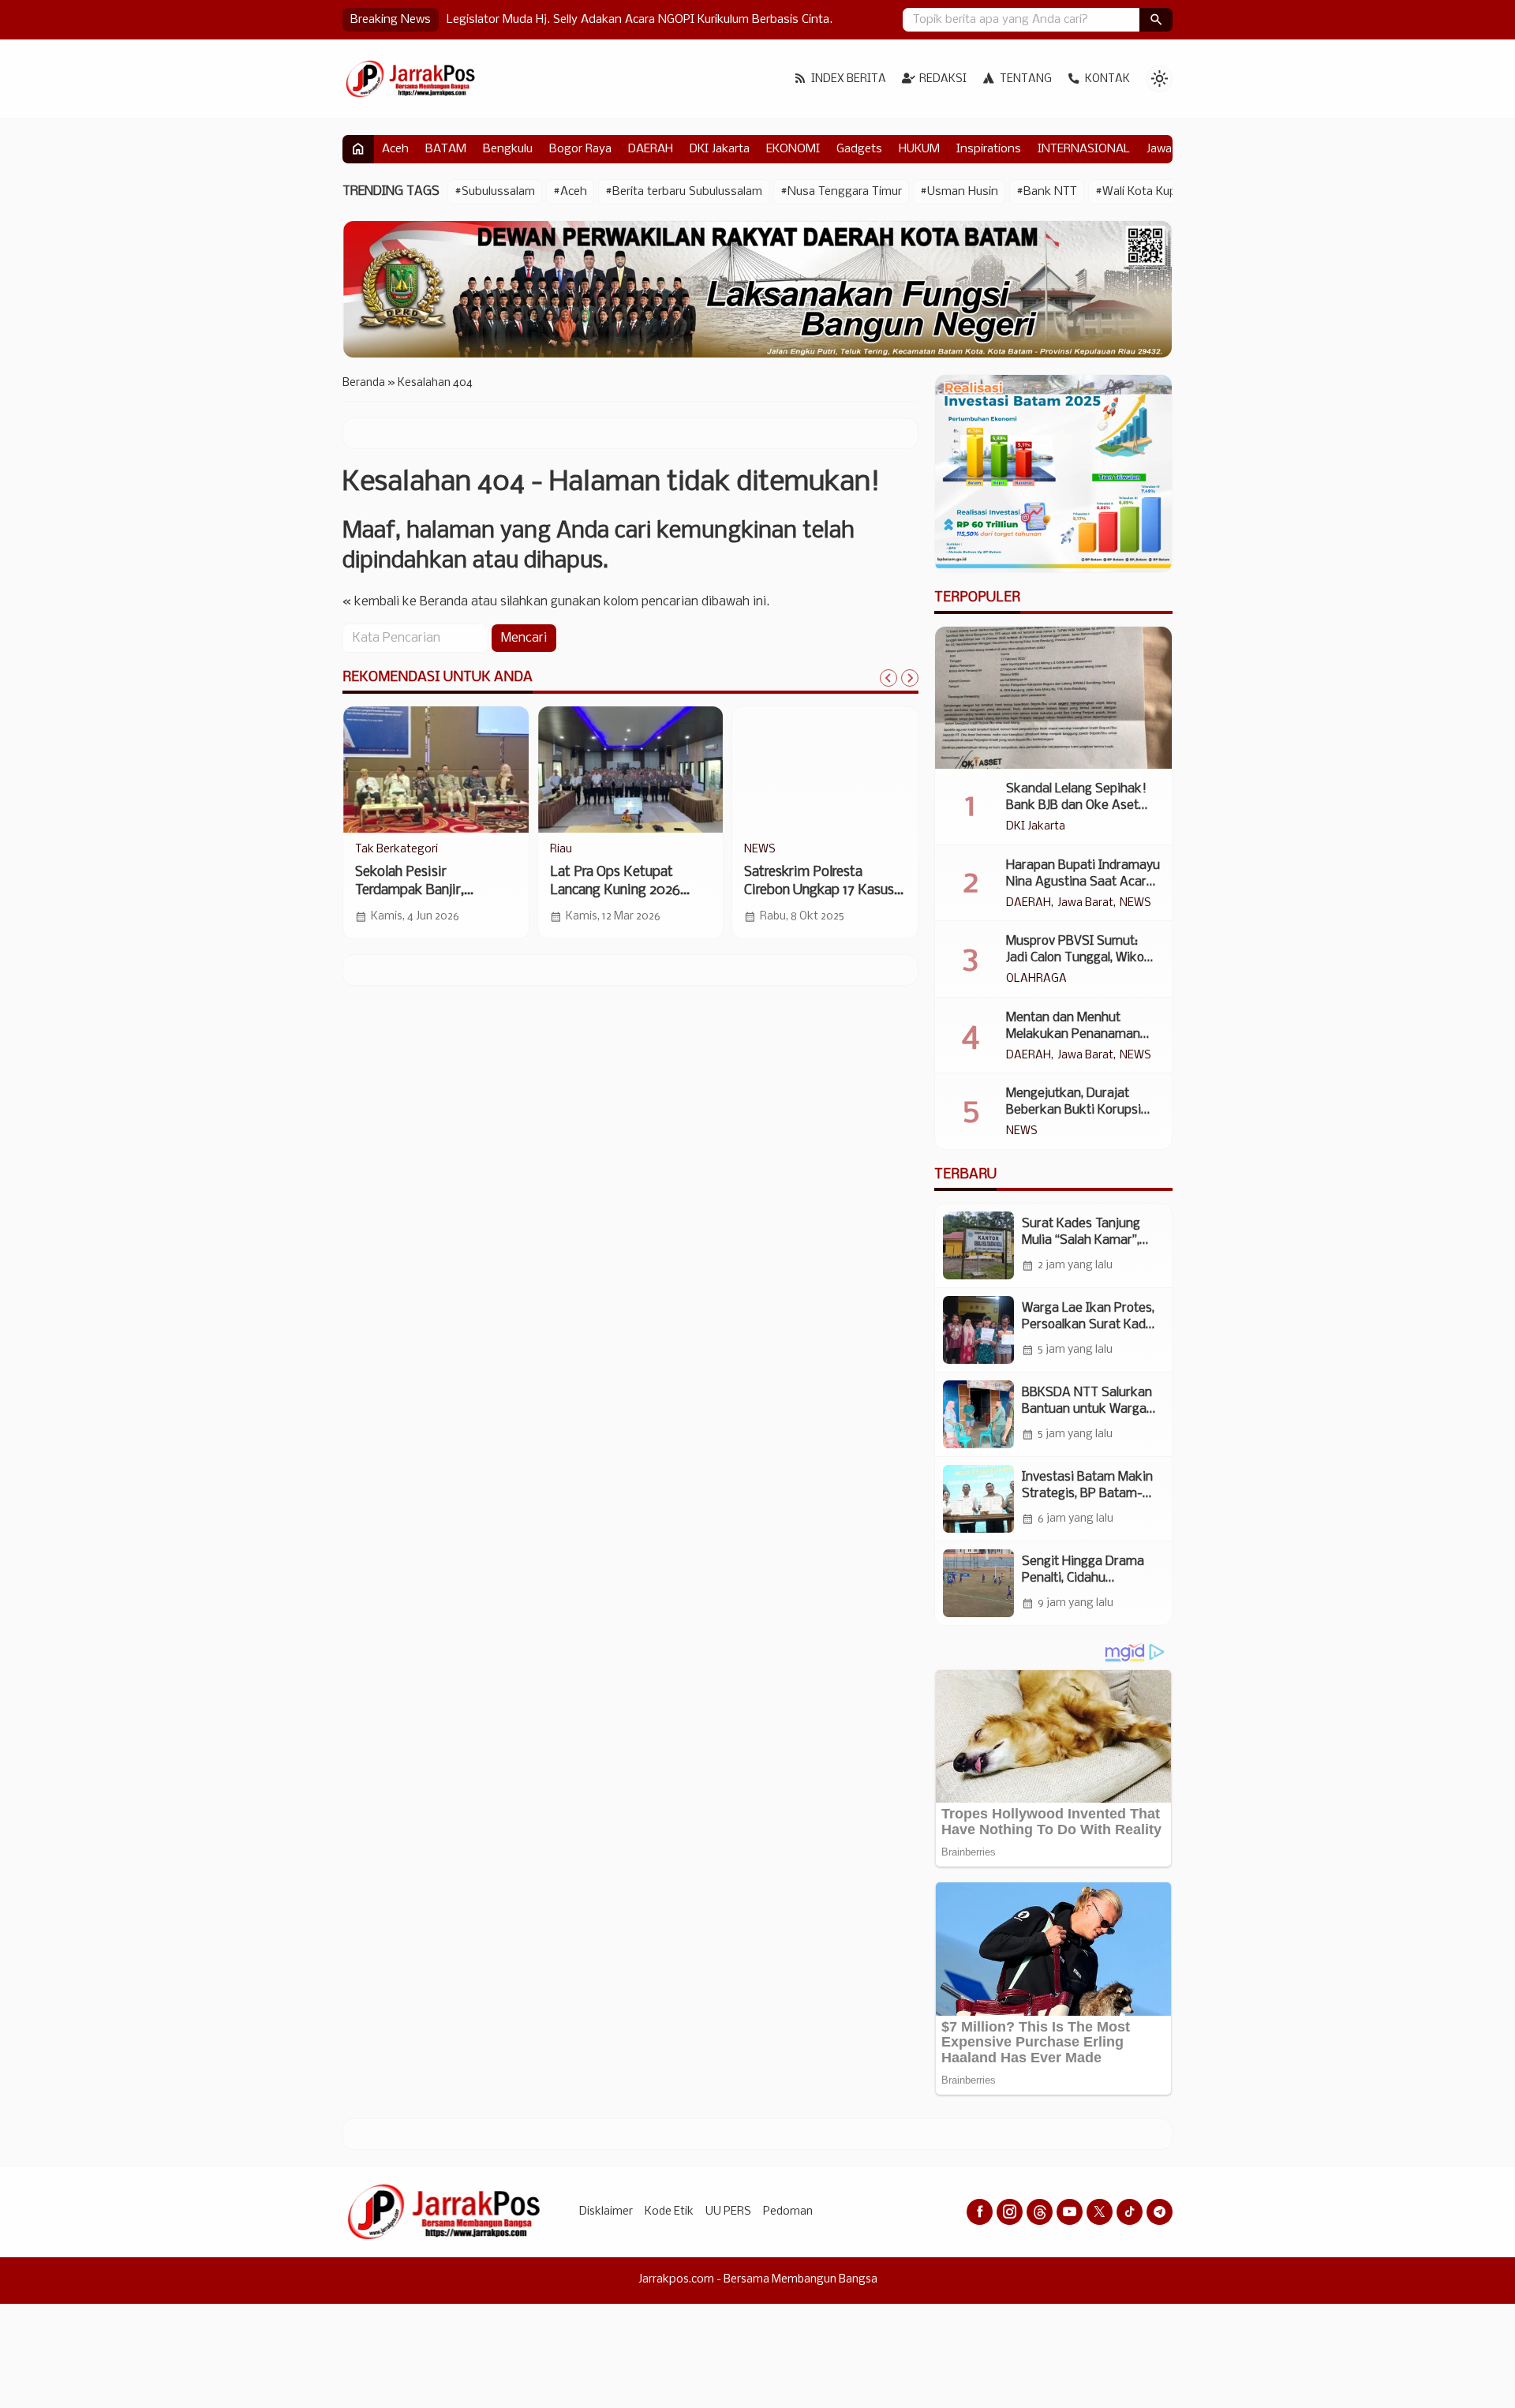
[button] (1156, 20)
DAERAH (651, 149)
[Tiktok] (1130, 2212)
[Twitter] (1100, 2212)
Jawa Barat (1085, 904)
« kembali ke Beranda (405, 602)
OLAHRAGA (1036, 979)
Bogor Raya (580, 149)
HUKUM (919, 149)
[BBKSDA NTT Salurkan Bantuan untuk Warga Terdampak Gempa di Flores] (978, 1414)
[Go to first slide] (910, 678)
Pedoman (788, 2212)
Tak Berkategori (397, 850)
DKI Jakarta (720, 149)
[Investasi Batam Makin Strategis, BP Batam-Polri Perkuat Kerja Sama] (978, 1499)
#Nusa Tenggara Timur (841, 192)
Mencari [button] (524, 638)
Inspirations (989, 149)
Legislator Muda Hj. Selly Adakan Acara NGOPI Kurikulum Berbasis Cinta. (640, 20)
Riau (561, 850)
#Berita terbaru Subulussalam (684, 192)
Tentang (1026, 79)
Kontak (1107, 79)
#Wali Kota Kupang (1146, 192)
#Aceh (570, 192)
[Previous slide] (888, 678)
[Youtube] (1070, 2212)
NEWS (760, 850)
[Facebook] (980, 2212)
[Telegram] (1160, 2212)
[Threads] (1040, 2212)
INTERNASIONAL (1084, 149)
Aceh (395, 149)
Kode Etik (669, 2212)
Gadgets (859, 149)
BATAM (446, 149)
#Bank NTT (1047, 192)
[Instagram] (1010, 2212)
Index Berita (849, 79)
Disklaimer (606, 2212)
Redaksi (943, 79)
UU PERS (728, 2212)
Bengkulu (508, 149)
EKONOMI (793, 149)
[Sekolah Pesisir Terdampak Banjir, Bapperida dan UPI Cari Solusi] (436, 770)
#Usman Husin (959, 192)
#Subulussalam (495, 192)
